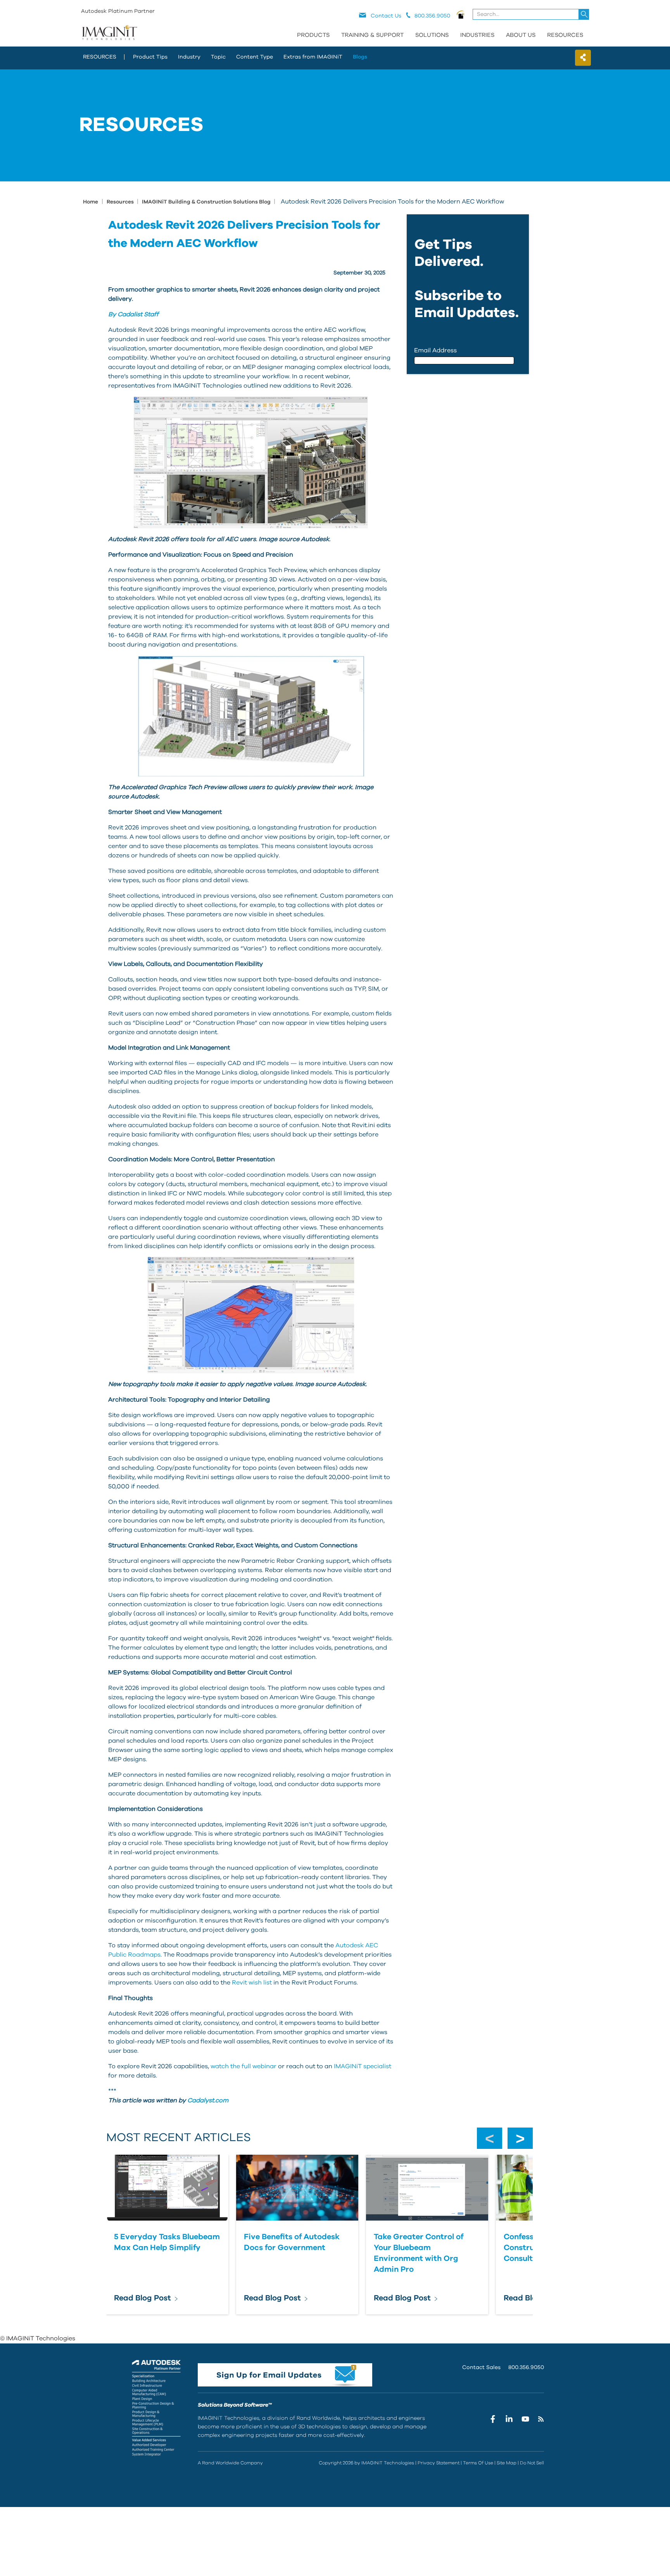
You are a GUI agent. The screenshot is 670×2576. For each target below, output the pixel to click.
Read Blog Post (142, 2298)
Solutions (432, 35)
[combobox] (531, 14)
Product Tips (150, 57)
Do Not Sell (532, 2463)
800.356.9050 (526, 2367)
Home (91, 202)
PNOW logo (461, 14)
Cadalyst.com (208, 2100)
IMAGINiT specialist (363, 2066)
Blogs (360, 57)
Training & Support (372, 35)
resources (100, 57)
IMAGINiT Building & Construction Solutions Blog (207, 202)
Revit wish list (252, 1983)
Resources (565, 35)
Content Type (255, 57)
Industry (189, 57)
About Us (521, 35)
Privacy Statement (439, 2463)
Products (313, 35)
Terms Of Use (478, 2463)
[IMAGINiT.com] (109, 33)
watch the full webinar (244, 2066)
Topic (218, 57)
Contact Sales (481, 2367)
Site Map (507, 2463)
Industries (477, 35)
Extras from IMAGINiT (313, 57)
